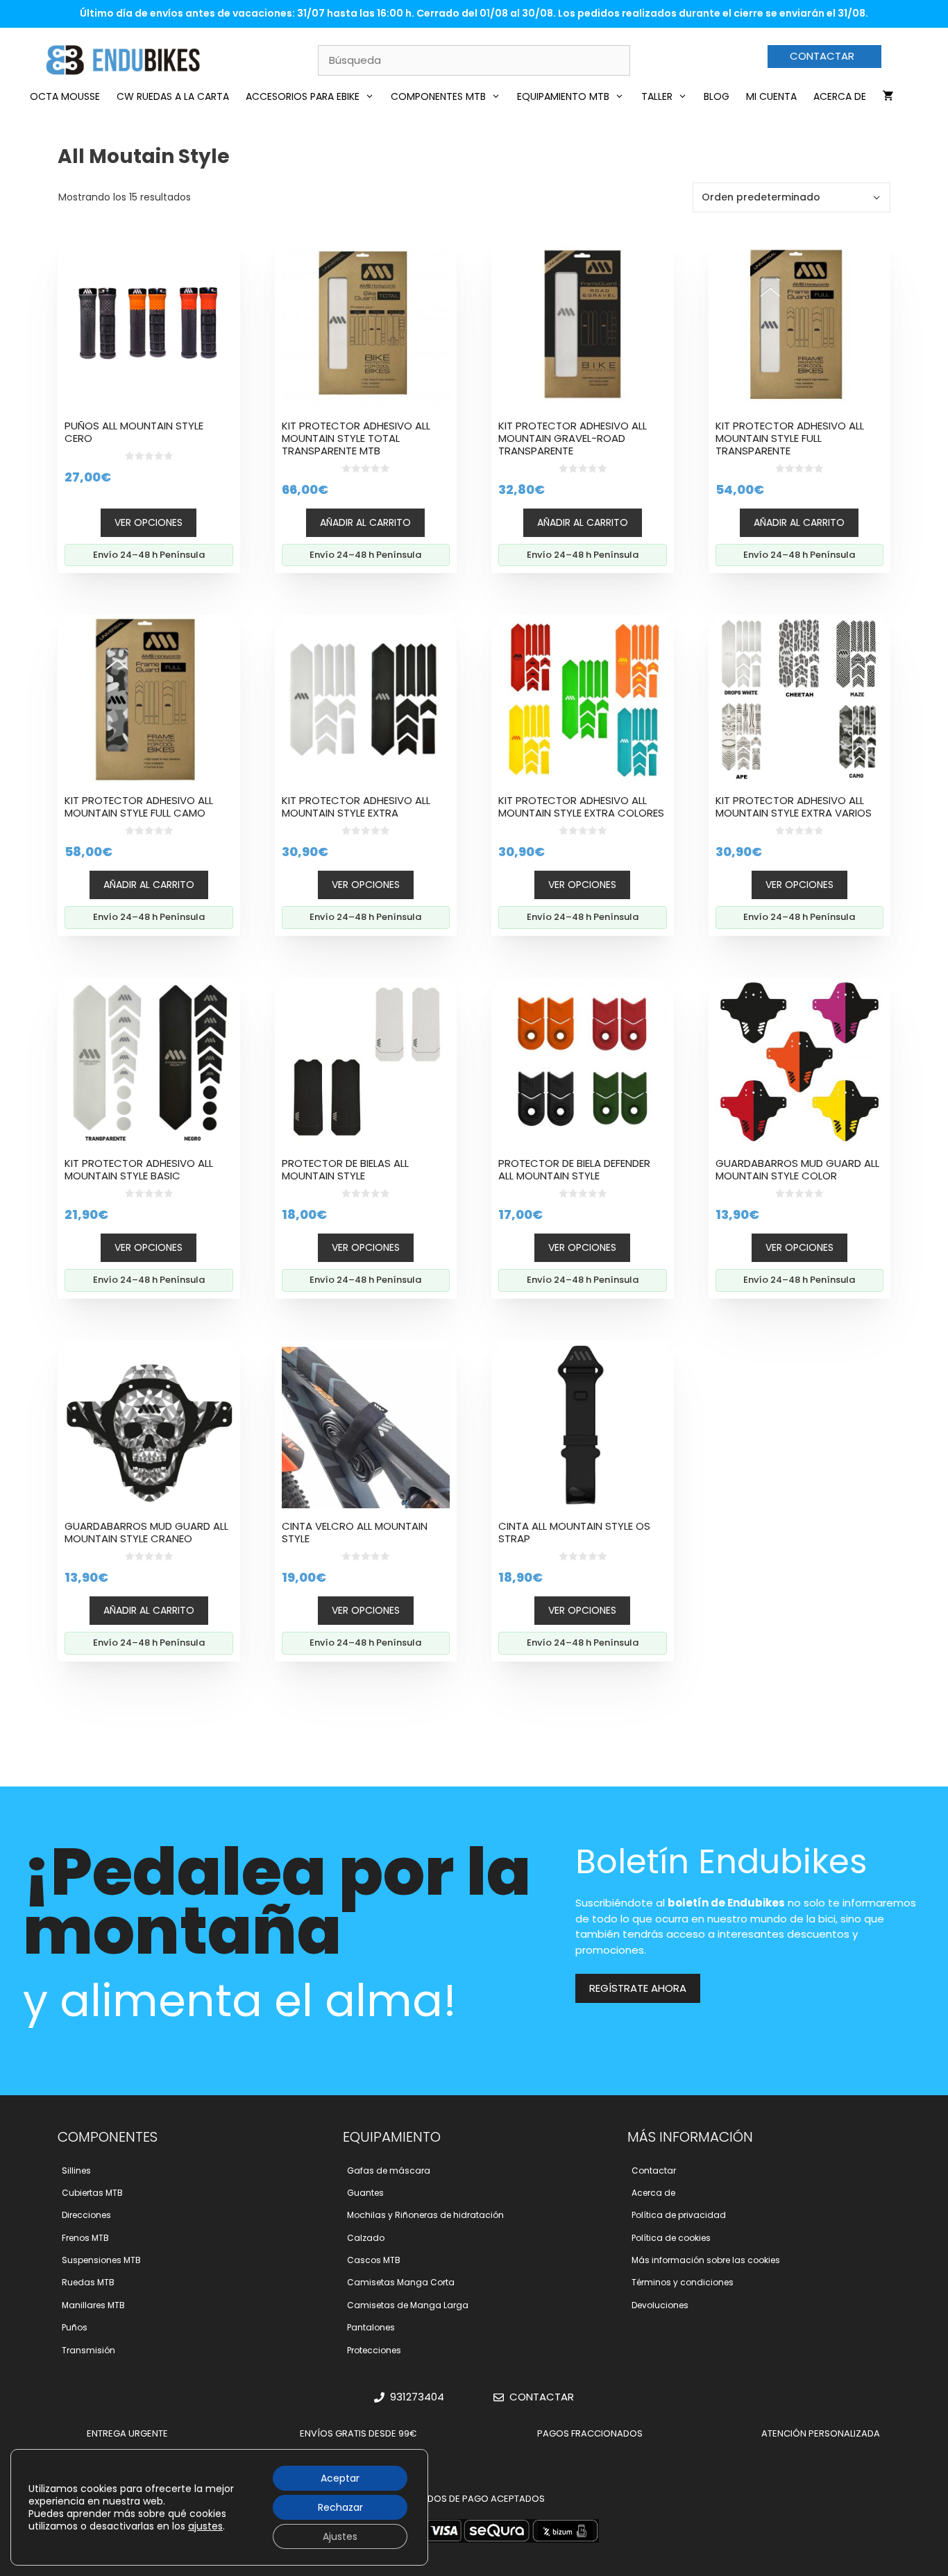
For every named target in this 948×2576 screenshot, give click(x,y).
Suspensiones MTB (101, 2260)
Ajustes (340, 2536)
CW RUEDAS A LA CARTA (173, 96)
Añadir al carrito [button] (365, 522)
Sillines (76, 2170)
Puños (75, 2327)
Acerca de (840, 96)
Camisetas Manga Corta (401, 2282)
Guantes (365, 2193)
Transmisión (88, 2350)
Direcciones (86, 2215)
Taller (657, 96)
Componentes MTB (438, 96)
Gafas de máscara (389, 2170)
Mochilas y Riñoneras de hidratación (425, 2215)
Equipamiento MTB (563, 96)
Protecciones (374, 2350)
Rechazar (340, 2507)
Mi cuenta (771, 96)
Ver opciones (149, 522)
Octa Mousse (65, 96)
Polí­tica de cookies (671, 2238)
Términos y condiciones (683, 2282)
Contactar (654, 2170)
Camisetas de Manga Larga (408, 2305)
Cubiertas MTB (92, 2193)
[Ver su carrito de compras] (888, 96)
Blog (717, 96)
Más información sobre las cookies (706, 2260)
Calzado (366, 2238)
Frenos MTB (85, 2238)
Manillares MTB (93, 2305)
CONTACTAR (822, 56)
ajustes (205, 2526)
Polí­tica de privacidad (679, 2215)
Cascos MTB (374, 2260)
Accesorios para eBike (303, 96)
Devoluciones (660, 2305)
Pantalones (371, 2327)
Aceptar (340, 2478)
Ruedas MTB (88, 2282)
